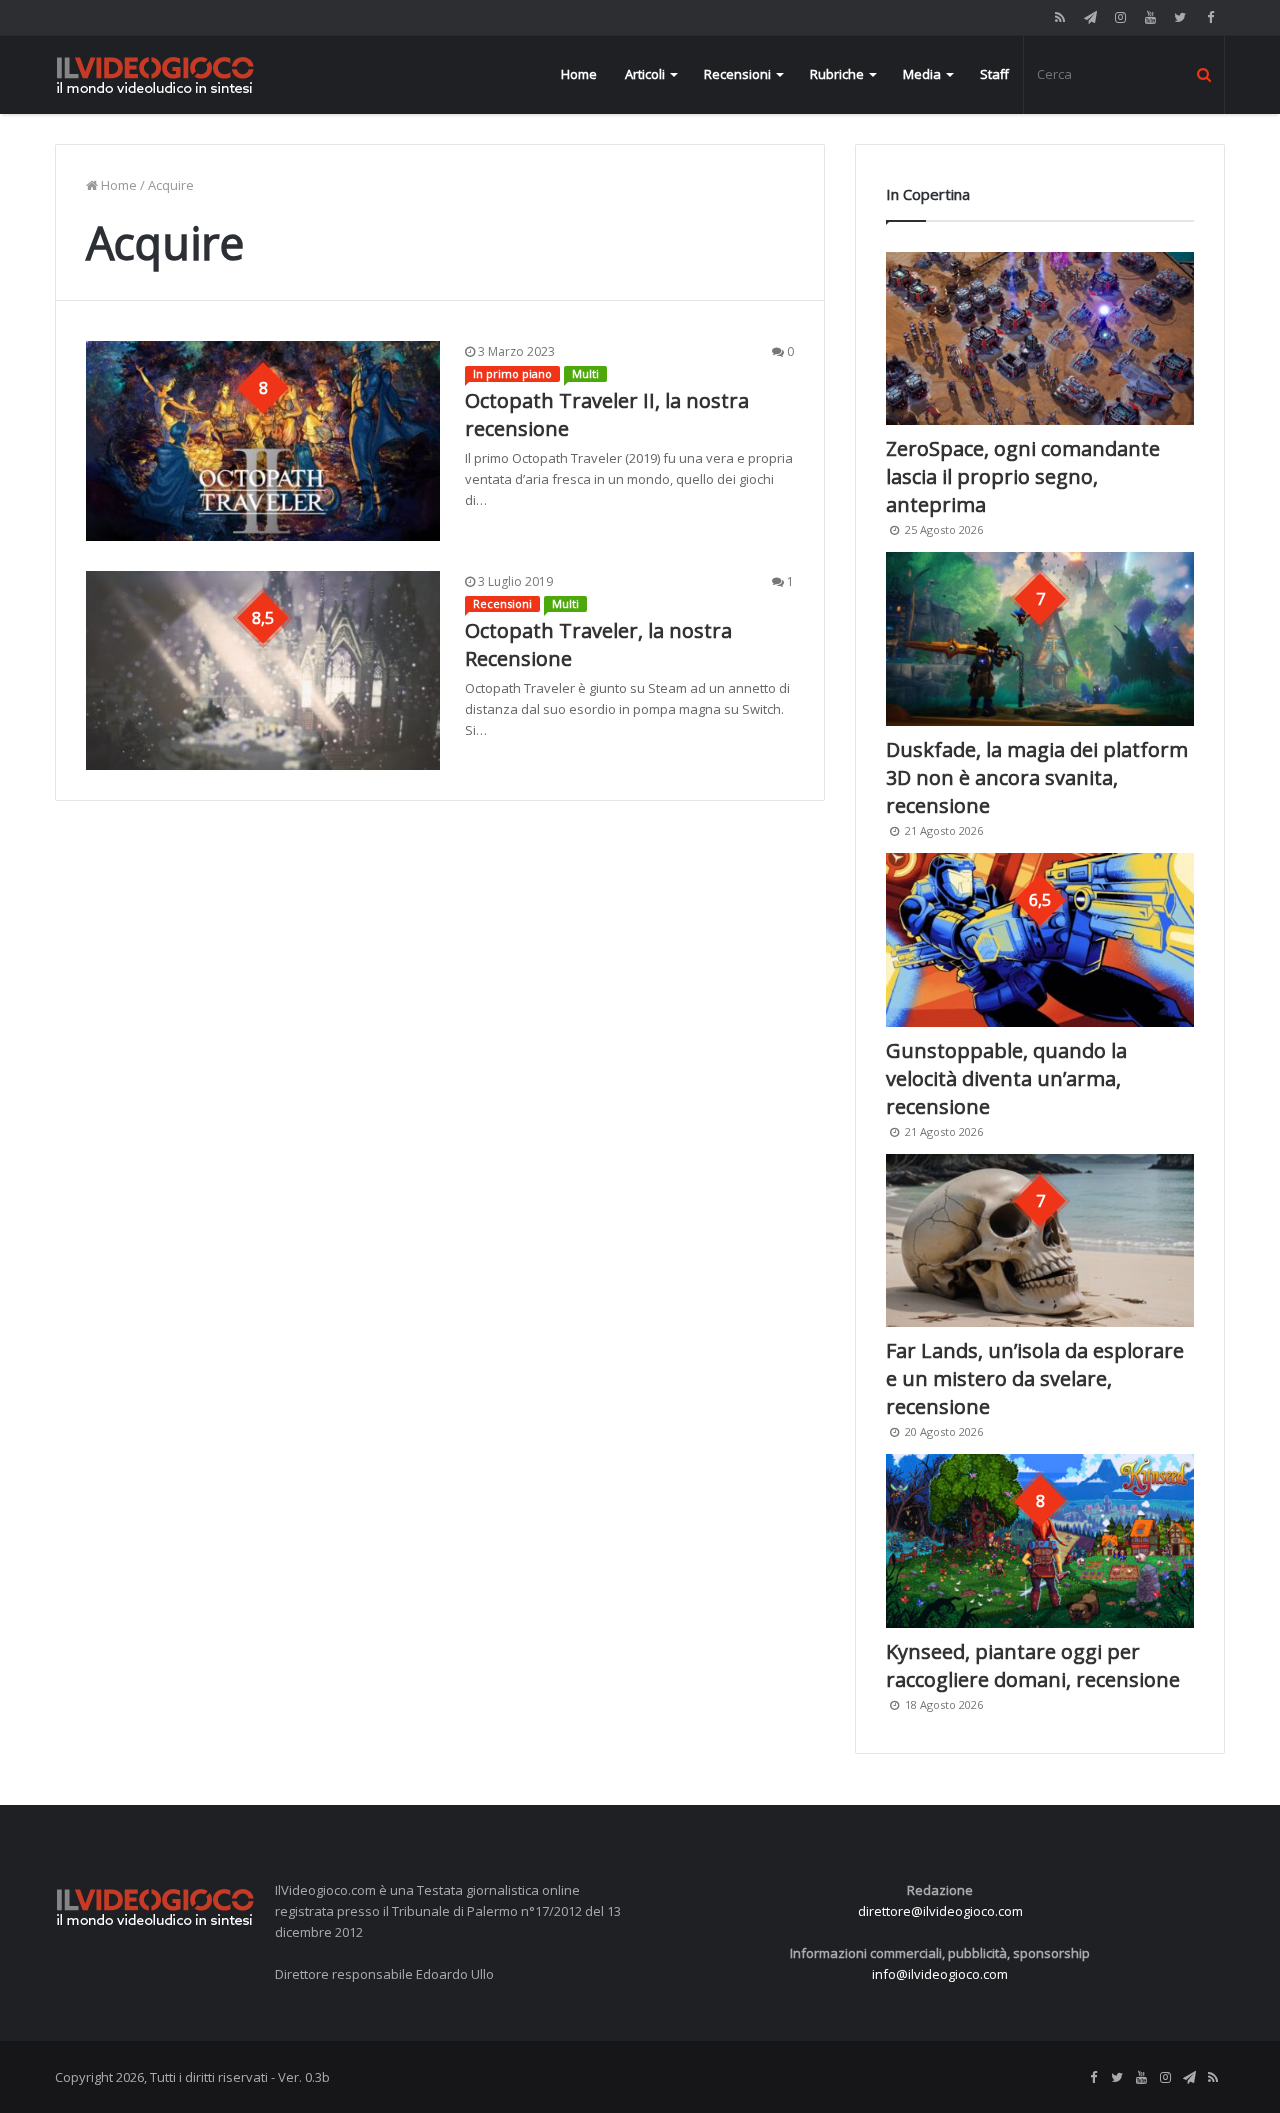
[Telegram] (1090, 17)
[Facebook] (1210, 17)
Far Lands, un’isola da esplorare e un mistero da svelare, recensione (1035, 1378)
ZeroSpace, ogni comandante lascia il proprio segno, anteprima (1023, 476)
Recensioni (737, 74)
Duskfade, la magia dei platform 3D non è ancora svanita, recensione (1037, 777)
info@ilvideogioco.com (940, 1974)
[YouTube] (1150, 17)
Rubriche (837, 74)
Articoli (645, 74)
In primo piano (512, 373)
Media (922, 74)
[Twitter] (1180, 17)
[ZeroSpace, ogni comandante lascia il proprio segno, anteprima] (1040, 339)
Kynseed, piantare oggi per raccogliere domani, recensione (1033, 1665)
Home (579, 74)
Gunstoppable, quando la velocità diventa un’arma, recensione (1006, 1078)
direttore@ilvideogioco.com (940, 1911)
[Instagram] (1120, 17)
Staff (994, 74)
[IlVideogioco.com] (155, 74)
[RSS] (1060, 17)
